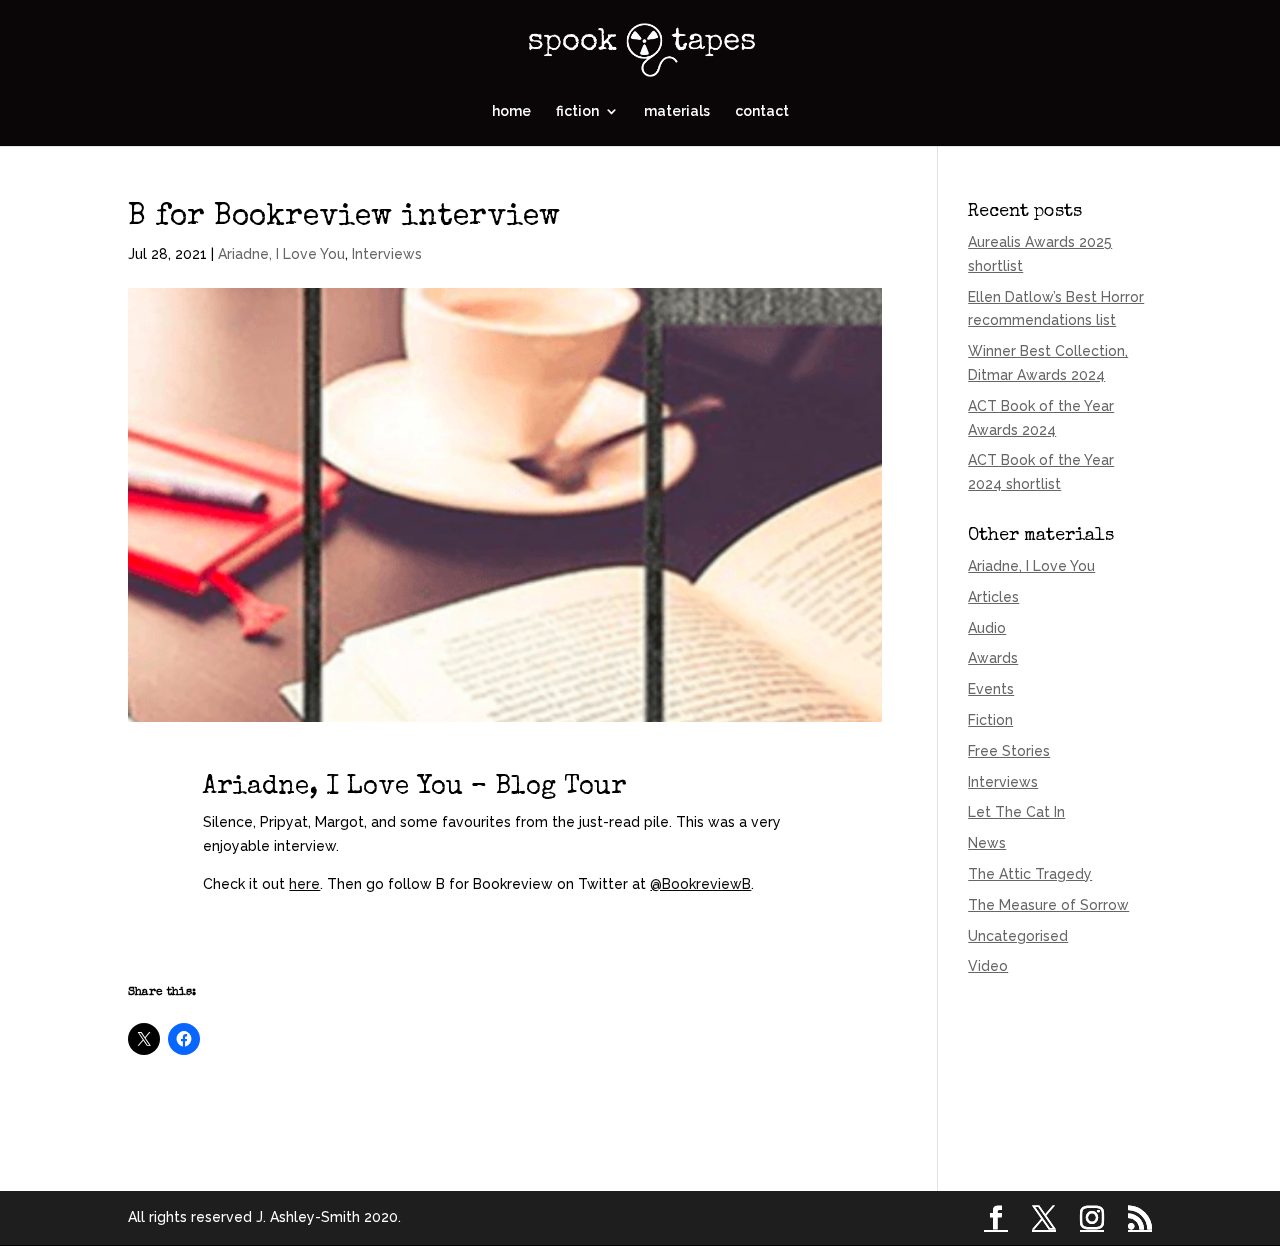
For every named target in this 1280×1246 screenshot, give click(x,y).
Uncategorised (1018, 936)
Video (988, 966)
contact (762, 111)
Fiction (990, 720)
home (511, 111)
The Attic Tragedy (1030, 874)
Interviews (387, 254)
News (987, 843)
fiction (577, 111)
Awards (993, 658)
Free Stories (1009, 751)
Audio (987, 628)
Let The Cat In (1016, 812)
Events (991, 689)
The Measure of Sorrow (1048, 905)
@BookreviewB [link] (700, 884)
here (304, 884)
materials (677, 111)
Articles (993, 597)
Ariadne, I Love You (281, 254)
